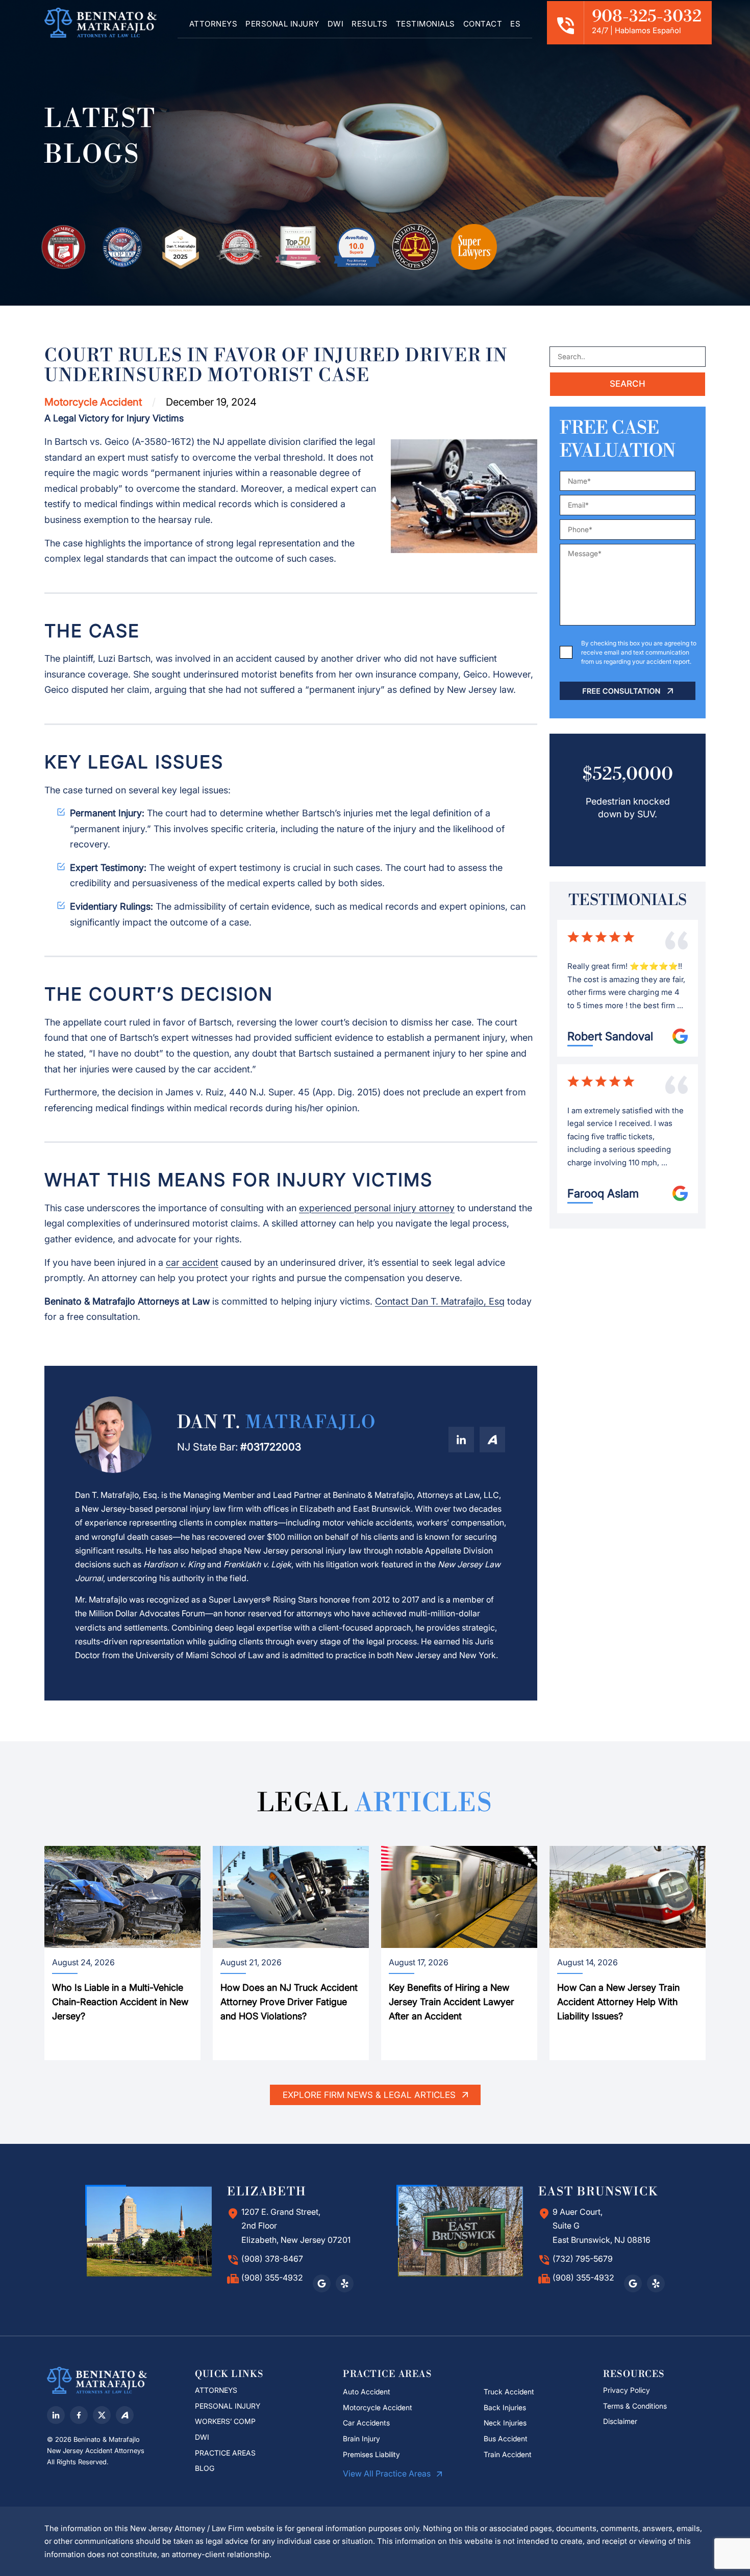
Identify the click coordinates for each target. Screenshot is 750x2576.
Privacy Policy (627, 2390)
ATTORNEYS (214, 24)
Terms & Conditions (635, 2406)
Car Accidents (366, 2423)
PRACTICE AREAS (225, 2453)
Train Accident (508, 2454)
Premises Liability (371, 2454)
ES (515, 24)
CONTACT (483, 24)
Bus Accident (506, 2439)
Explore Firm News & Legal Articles (370, 2095)
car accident (192, 1262)
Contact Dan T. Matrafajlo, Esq (440, 1301)
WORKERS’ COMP (225, 2421)
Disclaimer (621, 2421)
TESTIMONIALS (426, 24)
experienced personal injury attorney (377, 1208)
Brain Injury (361, 2439)
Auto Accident (367, 2392)
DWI (336, 24)
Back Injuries (505, 2407)
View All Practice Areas (388, 2473)
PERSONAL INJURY (282, 24)
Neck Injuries (505, 2423)
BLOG (205, 2468)
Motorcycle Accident (378, 2407)
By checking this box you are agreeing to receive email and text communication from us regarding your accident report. (639, 652)
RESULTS (370, 24)
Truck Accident (509, 2392)
